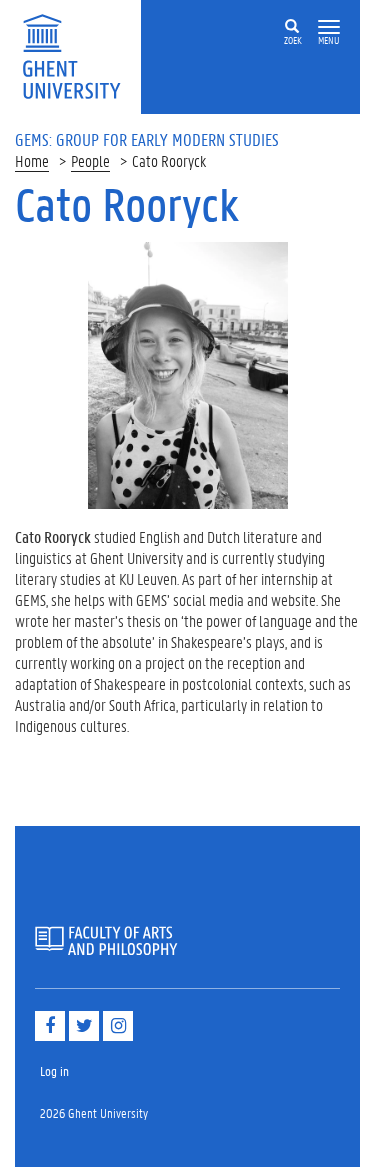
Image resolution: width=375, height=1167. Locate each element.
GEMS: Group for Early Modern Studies (147, 139)
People (90, 160)
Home (32, 160)
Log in (54, 1070)
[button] (329, 27)
